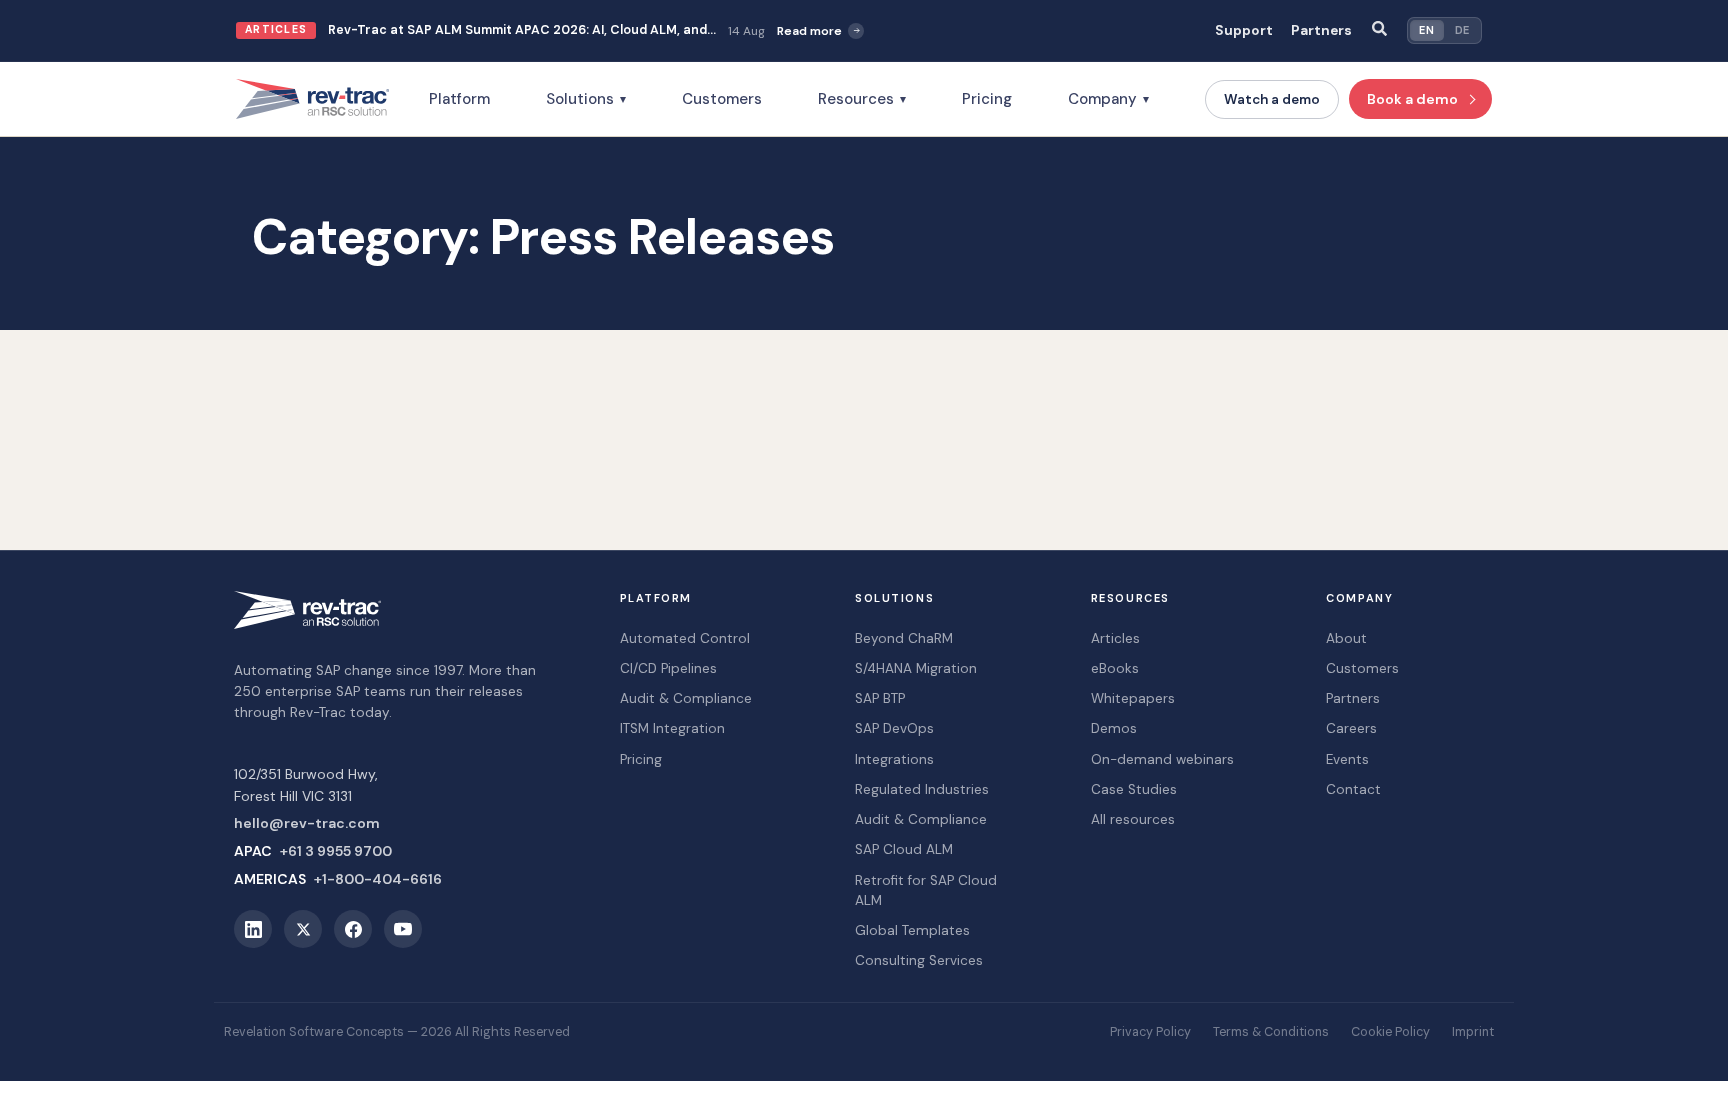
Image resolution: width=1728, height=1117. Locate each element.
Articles (1115, 638)
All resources (1133, 819)
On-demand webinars (1162, 759)
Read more (809, 31)
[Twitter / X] (303, 929)
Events (1347, 759)
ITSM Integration (672, 728)
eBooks (1115, 668)
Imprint (1473, 1032)
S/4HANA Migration (916, 668)
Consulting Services (919, 960)
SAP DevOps (894, 728)
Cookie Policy (1390, 1032)
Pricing (987, 99)
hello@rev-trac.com (307, 823)
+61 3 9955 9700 (336, 851)
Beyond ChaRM (904, 638)
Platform (459, 99)
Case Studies (1134, 789)
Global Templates (912, 930)
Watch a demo (1272, 99)
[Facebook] (353, 929)
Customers (722, 99)
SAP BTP (880, 698)
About (1346, 638)
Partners (1321, 30)
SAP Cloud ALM (904, 849)
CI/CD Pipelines (668, 668)
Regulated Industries (922, 789)
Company (1108, 99)
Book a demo (1412, 99)
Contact (1353, 789)
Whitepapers (1133, 698)
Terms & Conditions (1271, 1032)
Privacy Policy (1150, 1032)
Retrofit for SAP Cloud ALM (926, 890)
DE (1462, 30)
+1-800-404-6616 (378, 879)
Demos (1114, 728)
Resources (862, 99)
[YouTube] (403, 929)
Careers (1351, 728)
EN (1426, 30)
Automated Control (685, 638)
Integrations (894, 759)
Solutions (586, 99)
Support (1244, 30)
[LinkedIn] (253, 929)
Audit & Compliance (686, 698)
